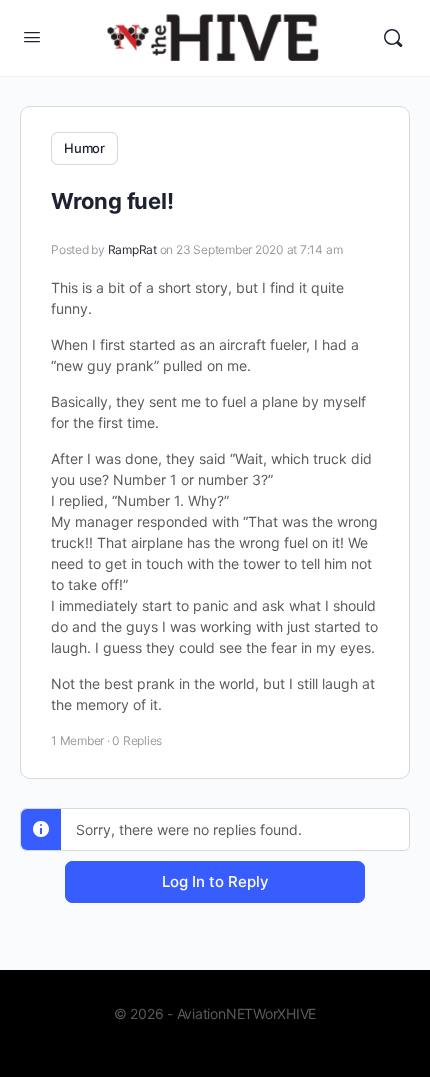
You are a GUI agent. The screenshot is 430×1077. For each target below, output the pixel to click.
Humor (84, 148)
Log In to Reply (215, 881)
